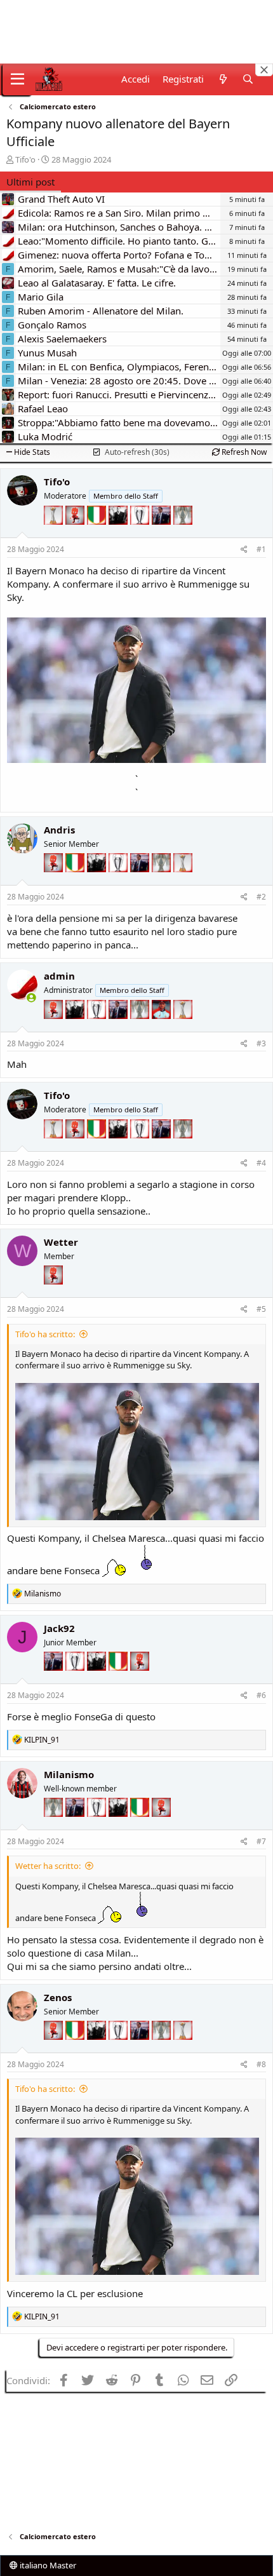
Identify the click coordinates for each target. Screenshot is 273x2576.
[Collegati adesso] (31, 998)
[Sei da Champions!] (141, 534)
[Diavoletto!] (76, 534)
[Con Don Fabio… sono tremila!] (163, 534)
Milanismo (69, 1774)
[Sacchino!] (163, 1028)
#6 (261, 1695)
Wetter (61, 1242)
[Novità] (223, 79)
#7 (261, 1841)
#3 (261, 1043)
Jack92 (59, 1628)
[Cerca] (248, 79)
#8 (261, 2064)
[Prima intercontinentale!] (55, 534)
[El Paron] (119, 534)
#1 (261, 549)
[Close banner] (264, 70)
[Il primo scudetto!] (98, 534)
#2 (261, 897)
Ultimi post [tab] (30, 182)
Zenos (58, 1997)
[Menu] (17, 79)
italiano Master (47, 2565)
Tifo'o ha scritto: (45, 1334)
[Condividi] (244, 550)
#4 (261, 1163)
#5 (261, 1309)
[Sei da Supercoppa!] (183, 534)
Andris (59, 830)
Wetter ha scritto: (48, 1866)
